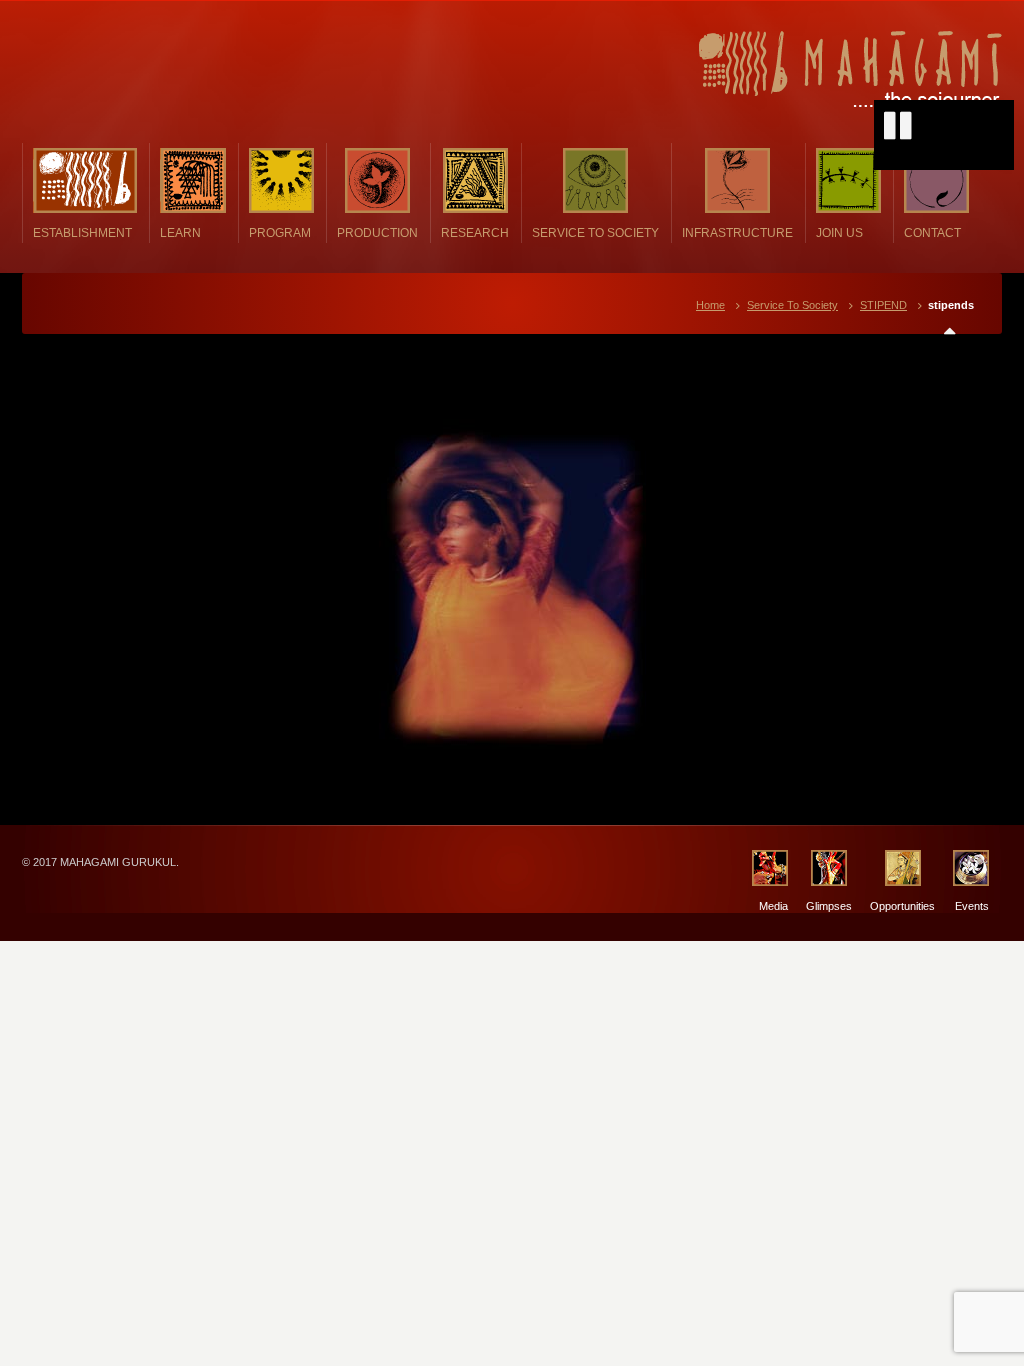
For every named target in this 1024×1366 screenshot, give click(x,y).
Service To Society (792, 305)
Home (710, 305)
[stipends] (512, 584)
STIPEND (883, 305)
